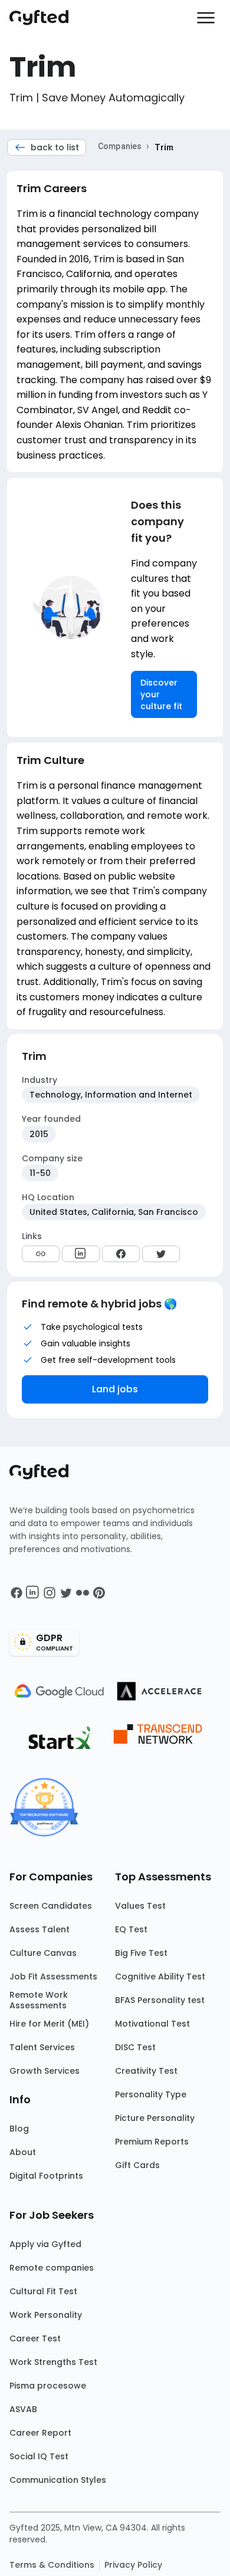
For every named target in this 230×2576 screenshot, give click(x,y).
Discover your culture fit (161, 694)
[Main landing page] (45, 18)
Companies (120, 146)
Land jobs (115, 1389)
